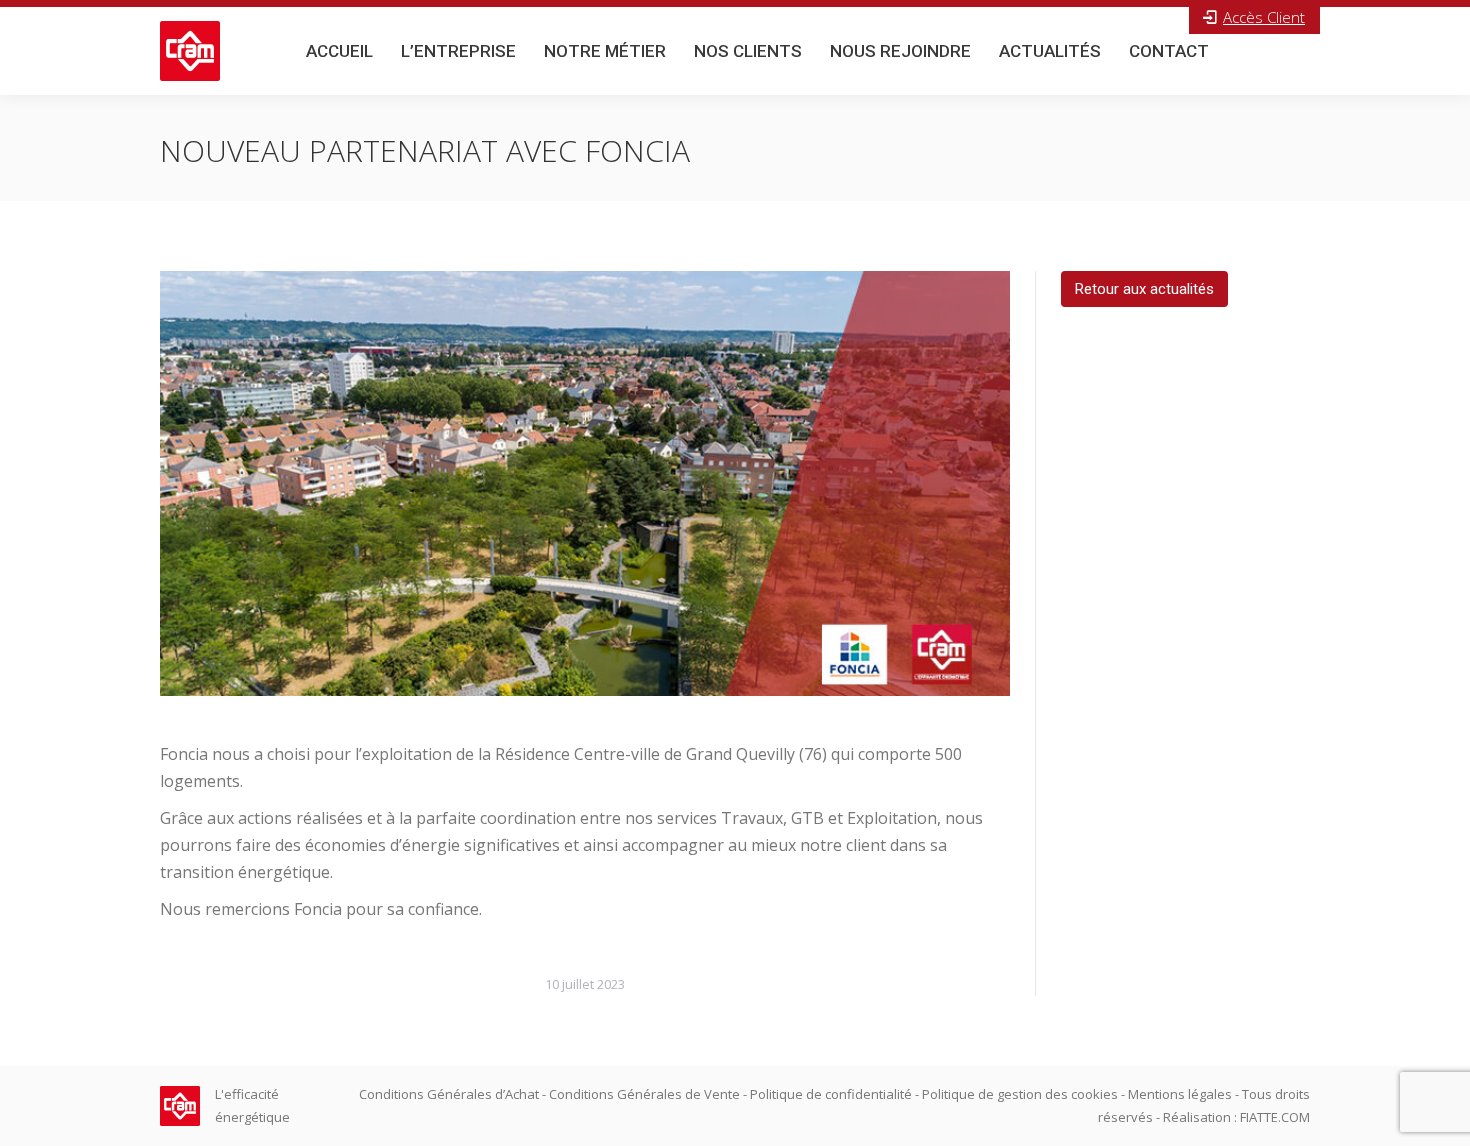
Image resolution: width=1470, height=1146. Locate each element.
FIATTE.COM (1275, 1117)
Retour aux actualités (1144, 289)
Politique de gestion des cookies (1020, 1094)
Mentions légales (1180, 1094)
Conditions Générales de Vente (644, 1094)
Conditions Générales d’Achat (449, 1094)
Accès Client (1264, 17)
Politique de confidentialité (831, 1094)
